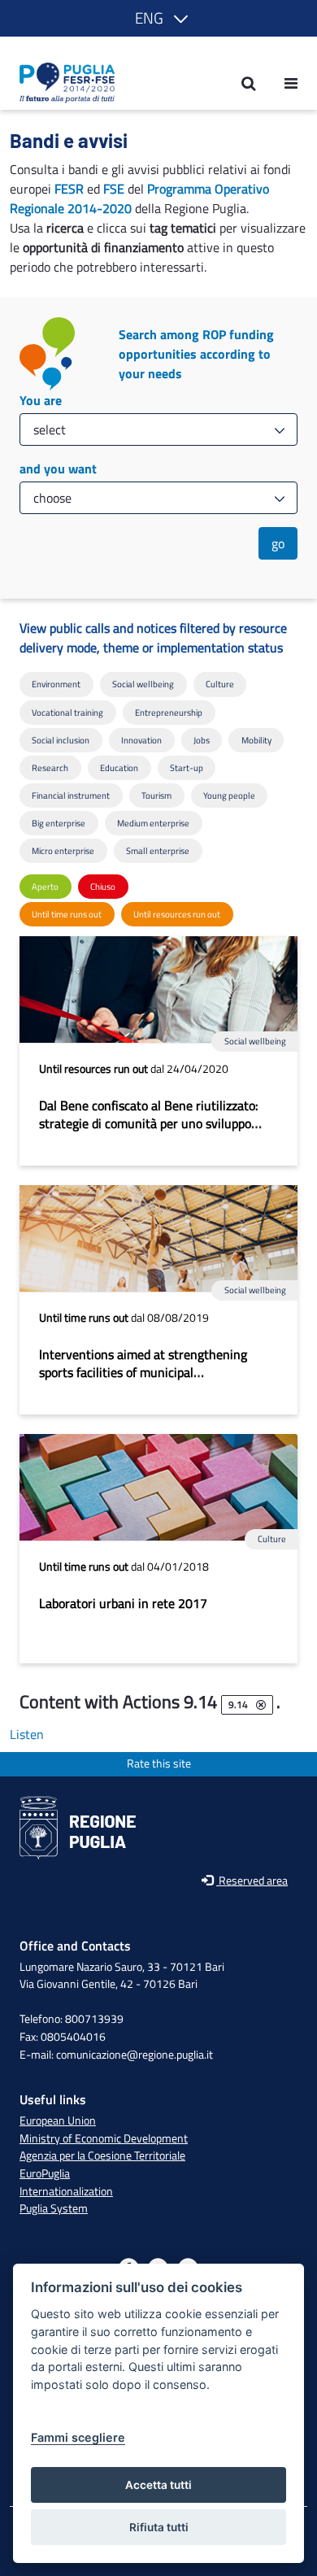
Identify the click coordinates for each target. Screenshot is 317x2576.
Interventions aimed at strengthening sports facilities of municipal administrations (143, 1372)
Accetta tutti (158, 2485)
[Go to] (62, 83)
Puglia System (54, 2208)
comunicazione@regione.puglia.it (135, 2055)
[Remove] (261, 1705)
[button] (158, 18)
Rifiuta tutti (159, 2527)
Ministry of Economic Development (104, 2138)
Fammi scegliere (78, 2437)
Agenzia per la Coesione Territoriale (102, 2155)
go (278, 543)
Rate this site (159, 1764)
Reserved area (252, 1881)
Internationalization (66, 2191)
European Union (58, 2121)
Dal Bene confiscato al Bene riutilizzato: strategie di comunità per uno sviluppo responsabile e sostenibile (148, 1123)
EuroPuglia (45, 2173)
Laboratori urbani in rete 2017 (123, 1603)
